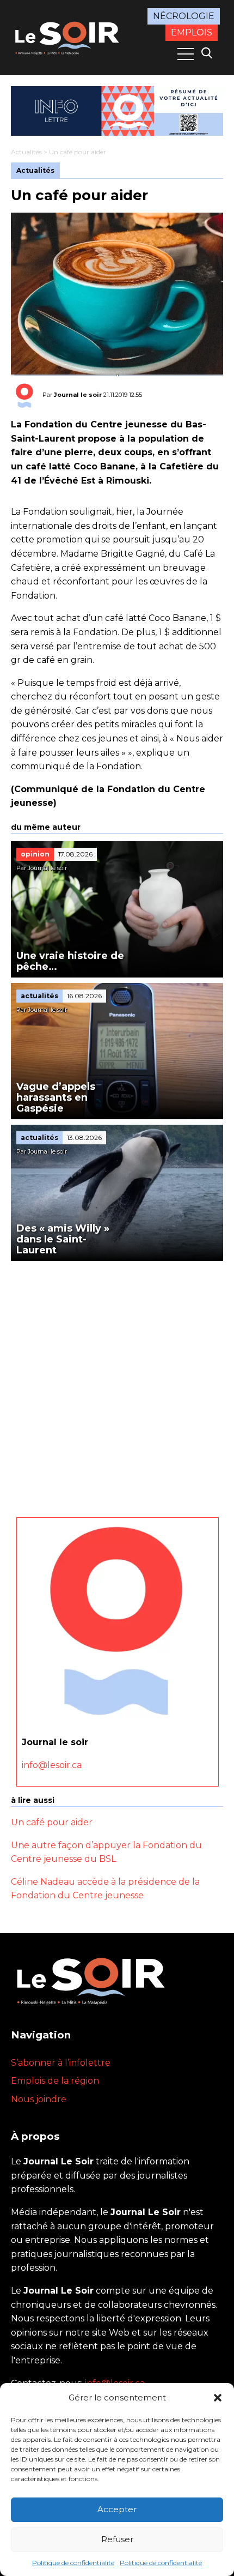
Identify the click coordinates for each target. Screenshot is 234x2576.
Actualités (26, 152)
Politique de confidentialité (73, 2563)
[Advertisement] (117, 1384)
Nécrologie (184, 16)
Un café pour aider (52, 1822)
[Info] (117, 111)
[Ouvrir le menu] (186, 54)
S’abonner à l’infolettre (61, 2063)
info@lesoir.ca (52, 1765)
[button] (218, 2398)
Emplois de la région (55, 2081)
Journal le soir (78, 395)
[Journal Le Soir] (68, 37)
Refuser (117, 2539)
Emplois (192, 32)
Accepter (117, 2509)
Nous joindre (39, 2099)
